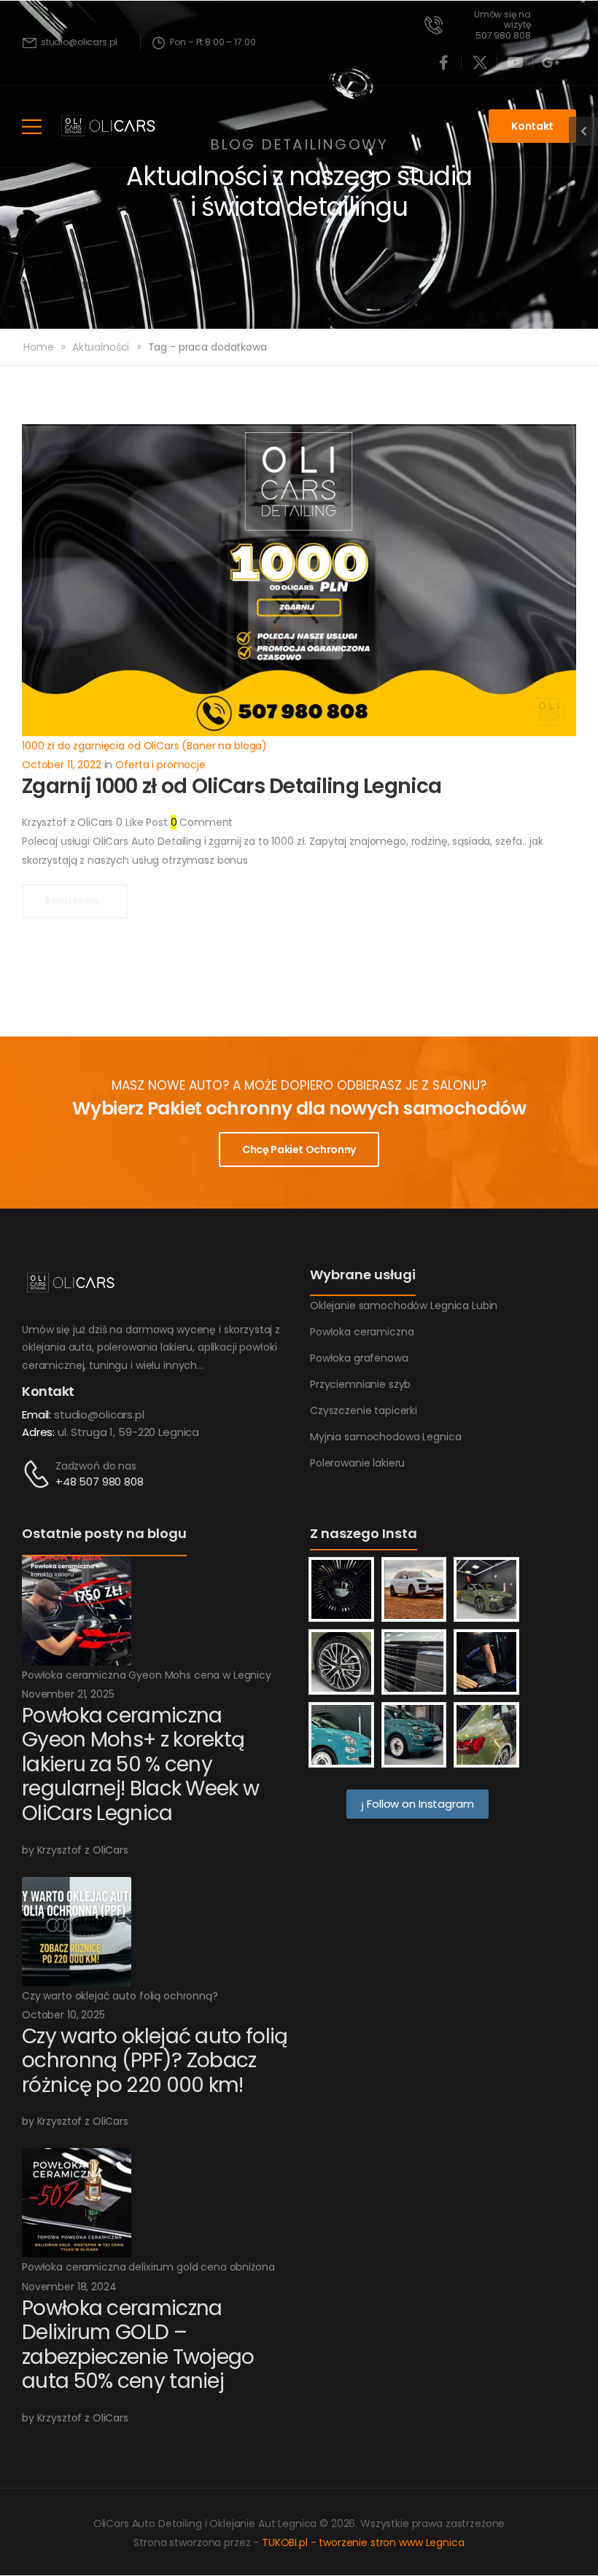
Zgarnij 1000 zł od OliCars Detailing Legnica (232, 786)
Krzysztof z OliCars (67, 822)
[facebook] (444, 63)
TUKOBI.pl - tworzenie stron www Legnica (363, 2542)
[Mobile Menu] (32, 126)
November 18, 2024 (69, 2287)
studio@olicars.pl (99, 1414)
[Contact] (39, 1474)
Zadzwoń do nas (96, 1466)
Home (38, 347)
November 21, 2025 (68, 1694)
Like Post (141, 822)
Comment (202, 822)
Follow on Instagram (419, 1804)
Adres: (38, 1432)
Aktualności (101, 347)
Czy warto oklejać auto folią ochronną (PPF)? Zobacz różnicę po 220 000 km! (155, 2061)
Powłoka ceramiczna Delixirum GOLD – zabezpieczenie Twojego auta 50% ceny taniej (138, 2345)
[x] (480, 63)
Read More (73, 901)
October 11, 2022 (62, 765)
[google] (551, 63)
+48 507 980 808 (100, 1482)
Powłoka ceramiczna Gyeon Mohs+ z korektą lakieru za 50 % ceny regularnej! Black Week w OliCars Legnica (140, 1764)
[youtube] (516, 63)
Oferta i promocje (160, 765)
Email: (36, 1414)
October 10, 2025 (63, 2015)
